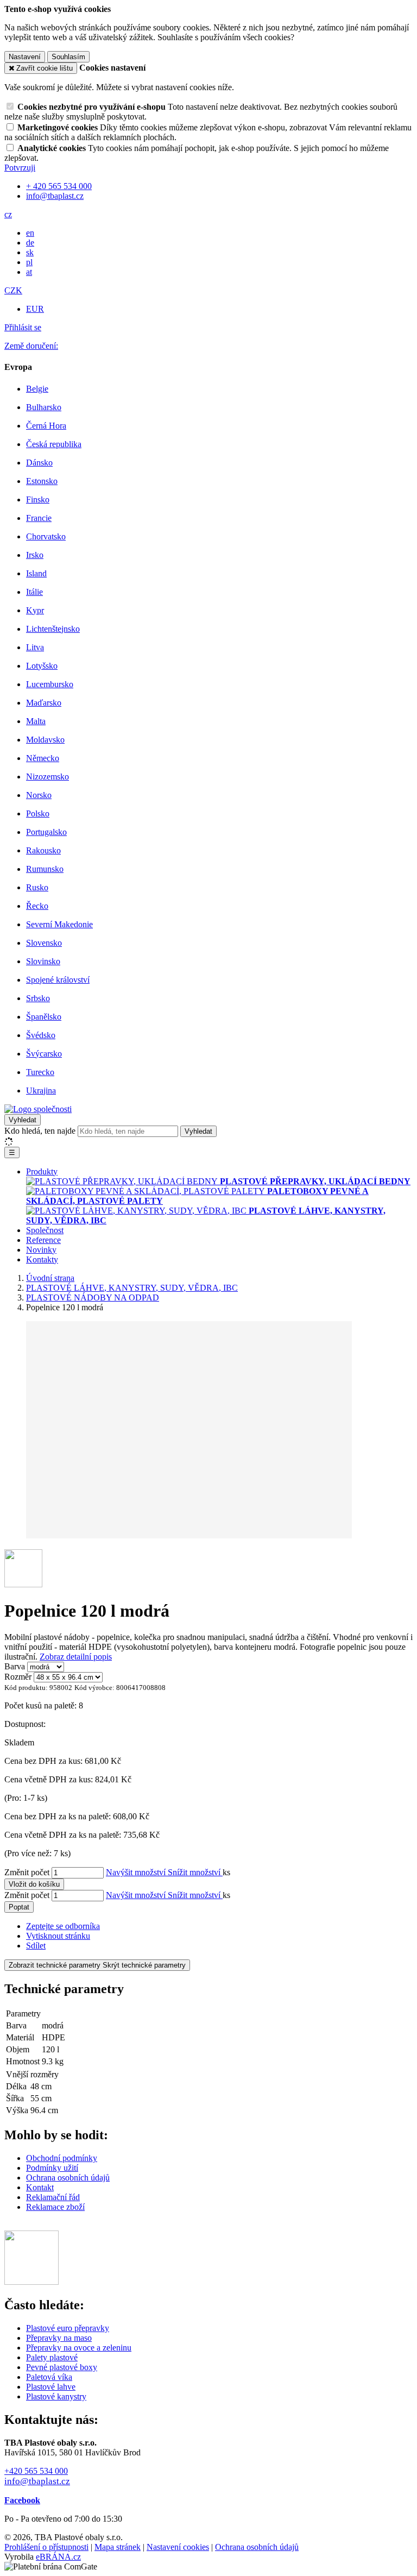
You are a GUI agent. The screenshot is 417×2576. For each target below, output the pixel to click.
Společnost (45, 1230)
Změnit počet (27, 1872)
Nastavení (25, 57)
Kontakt (40, 2187)
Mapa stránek (118, 2547)
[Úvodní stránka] (38, 1109)
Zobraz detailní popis (76, 1657)
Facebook (22, 2500)
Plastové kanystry (56, 2396)
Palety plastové (52, 2357)
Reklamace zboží (55, 2207)
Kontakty (42, 1259)
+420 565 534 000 (36, 2471)
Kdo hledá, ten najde (40, 1131)
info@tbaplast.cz (37, 2481)
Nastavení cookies (178, 2547)
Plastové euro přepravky (68, 2328)
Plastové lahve (51, 2387)
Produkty (42, 1171)
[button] (8, 214)
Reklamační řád (53, 2197)
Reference (43, 1240)
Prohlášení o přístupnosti (46, 2547)
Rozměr (18, 1677)
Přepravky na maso (59, 2338)
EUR (35, 309)
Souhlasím (68, 57)
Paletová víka (49, 2377)
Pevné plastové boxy (62, 2367)
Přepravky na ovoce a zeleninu (79, 2348)
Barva (15, 1666)
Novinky (41, 1250)
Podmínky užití (52, 2168)
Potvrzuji (20, 168)
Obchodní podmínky (62, 2158)
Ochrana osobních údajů (68, 2178)
